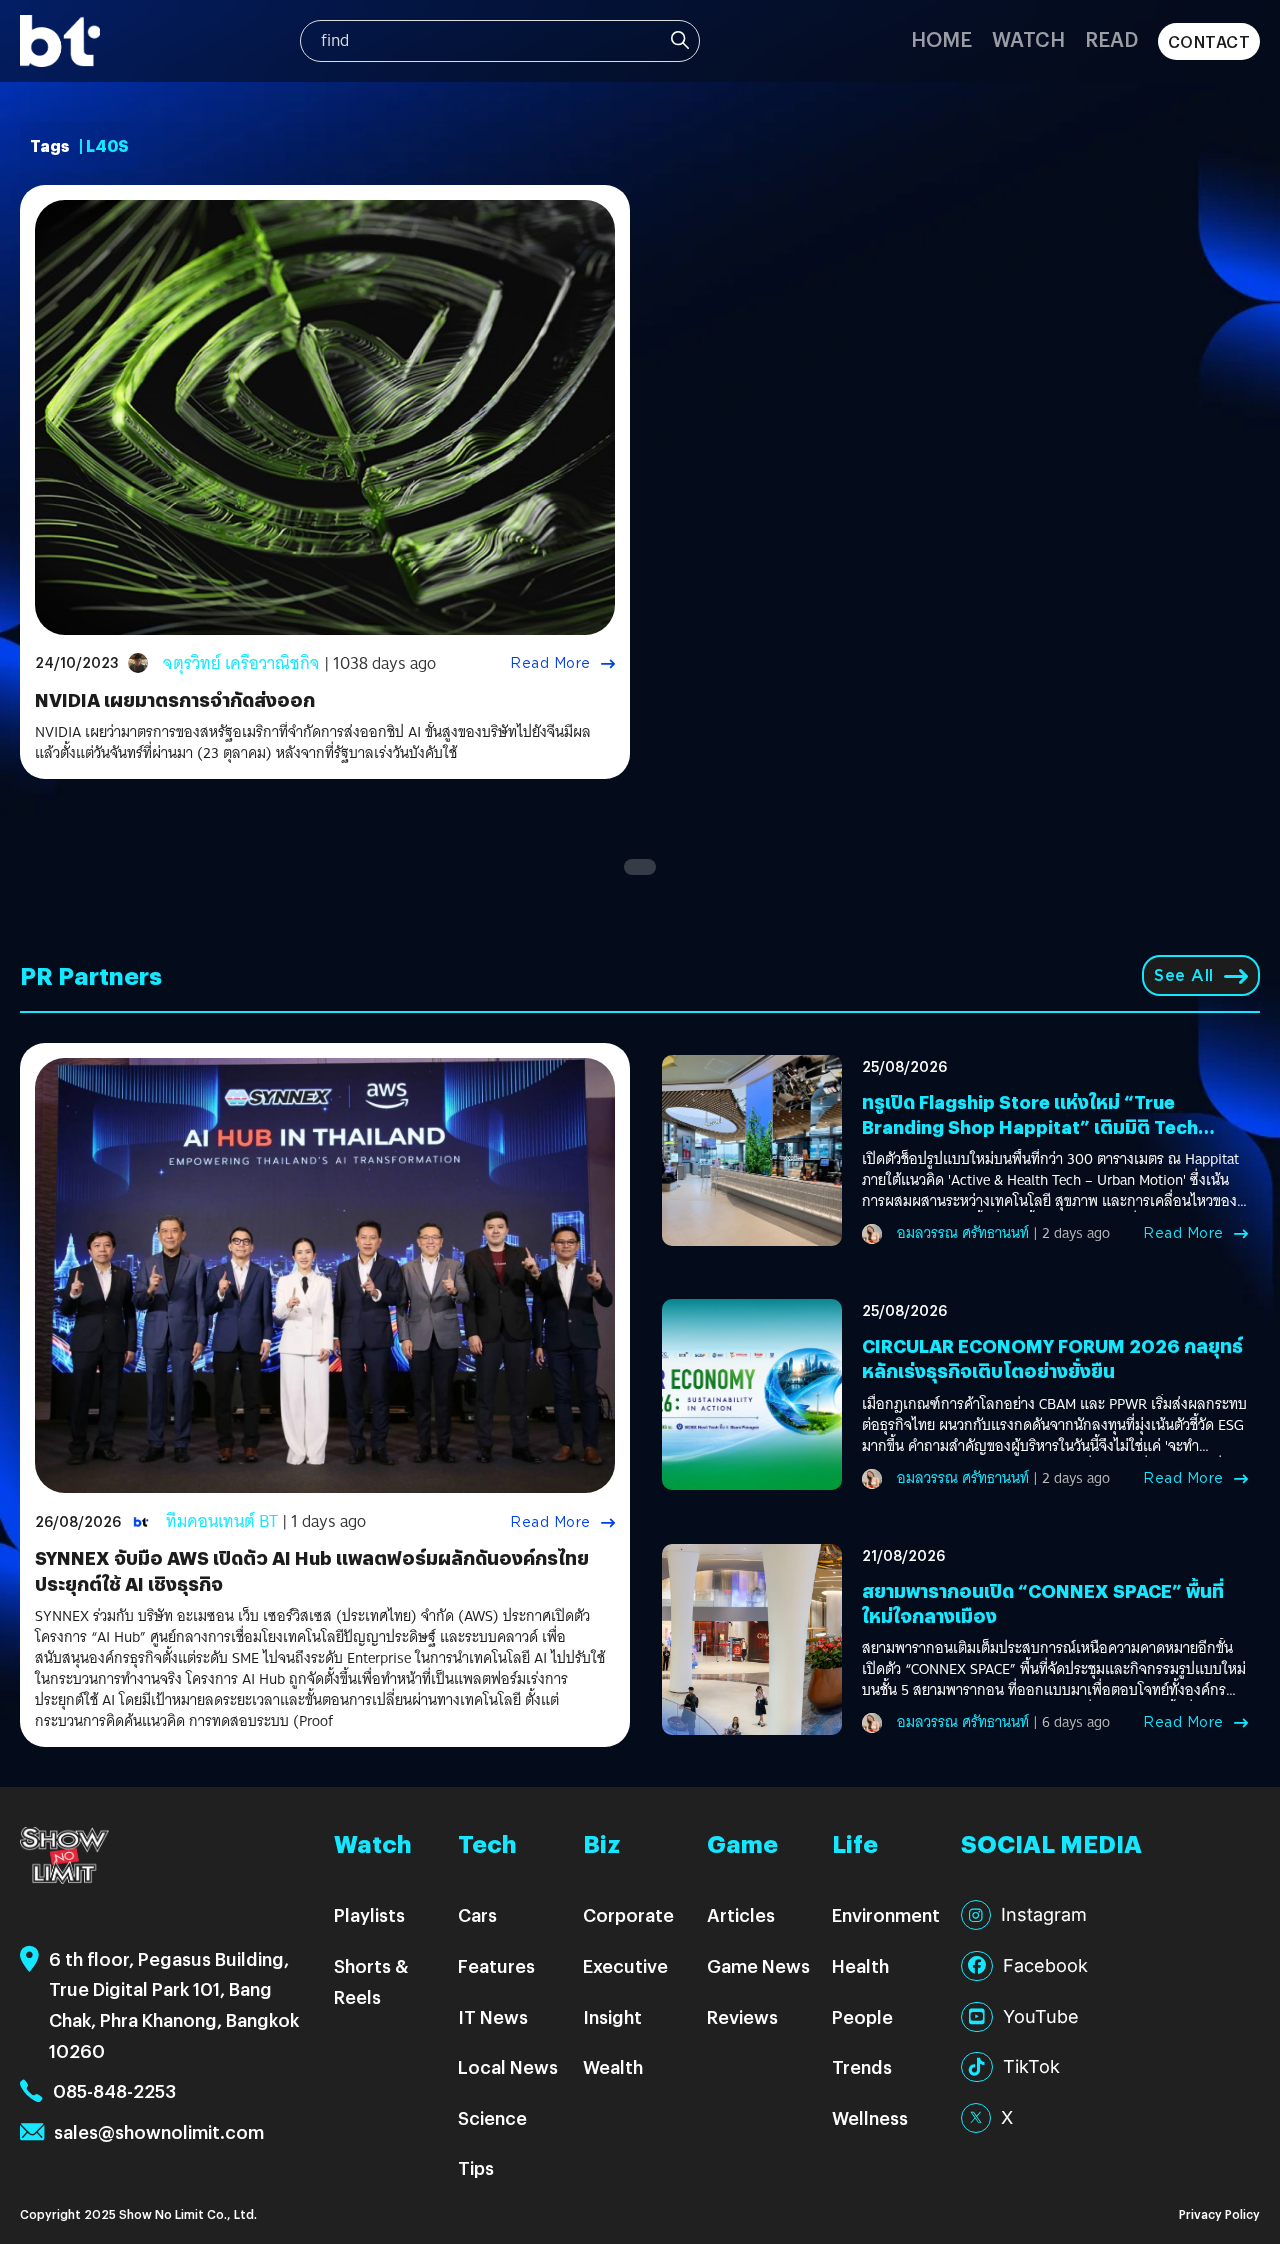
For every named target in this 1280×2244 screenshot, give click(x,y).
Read (1111, 38)
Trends (862, 2066)
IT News (493, 2016)
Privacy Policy (1219, 2213)
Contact (1209, 41)
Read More (550, 663)
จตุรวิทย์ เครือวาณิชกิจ (241, 663)
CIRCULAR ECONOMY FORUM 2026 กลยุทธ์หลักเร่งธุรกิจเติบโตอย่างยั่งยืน (1052, 1358)
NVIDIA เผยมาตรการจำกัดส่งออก (175, 699)
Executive (625, 1965)
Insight (612, 2016)
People (862, 2016)
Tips (476, 2167)
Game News (758, 1965)
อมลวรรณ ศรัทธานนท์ (963, 1233)
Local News (508, 2066)
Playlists (369, 1914)
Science (492, 2117)
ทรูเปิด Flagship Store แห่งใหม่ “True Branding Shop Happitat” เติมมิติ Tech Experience (1030, 1126)
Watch (1028, 38)
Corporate (628, 1914)
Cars (477, 1914)
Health (860, 1965)
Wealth (613, 2066)
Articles (741, 1914)
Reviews (742, 2016)
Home (941, 38)
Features (496, 1965)
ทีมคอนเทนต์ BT (222, 1521)
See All (1184, 975)
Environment (886, 1914)
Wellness (870, 2117)
